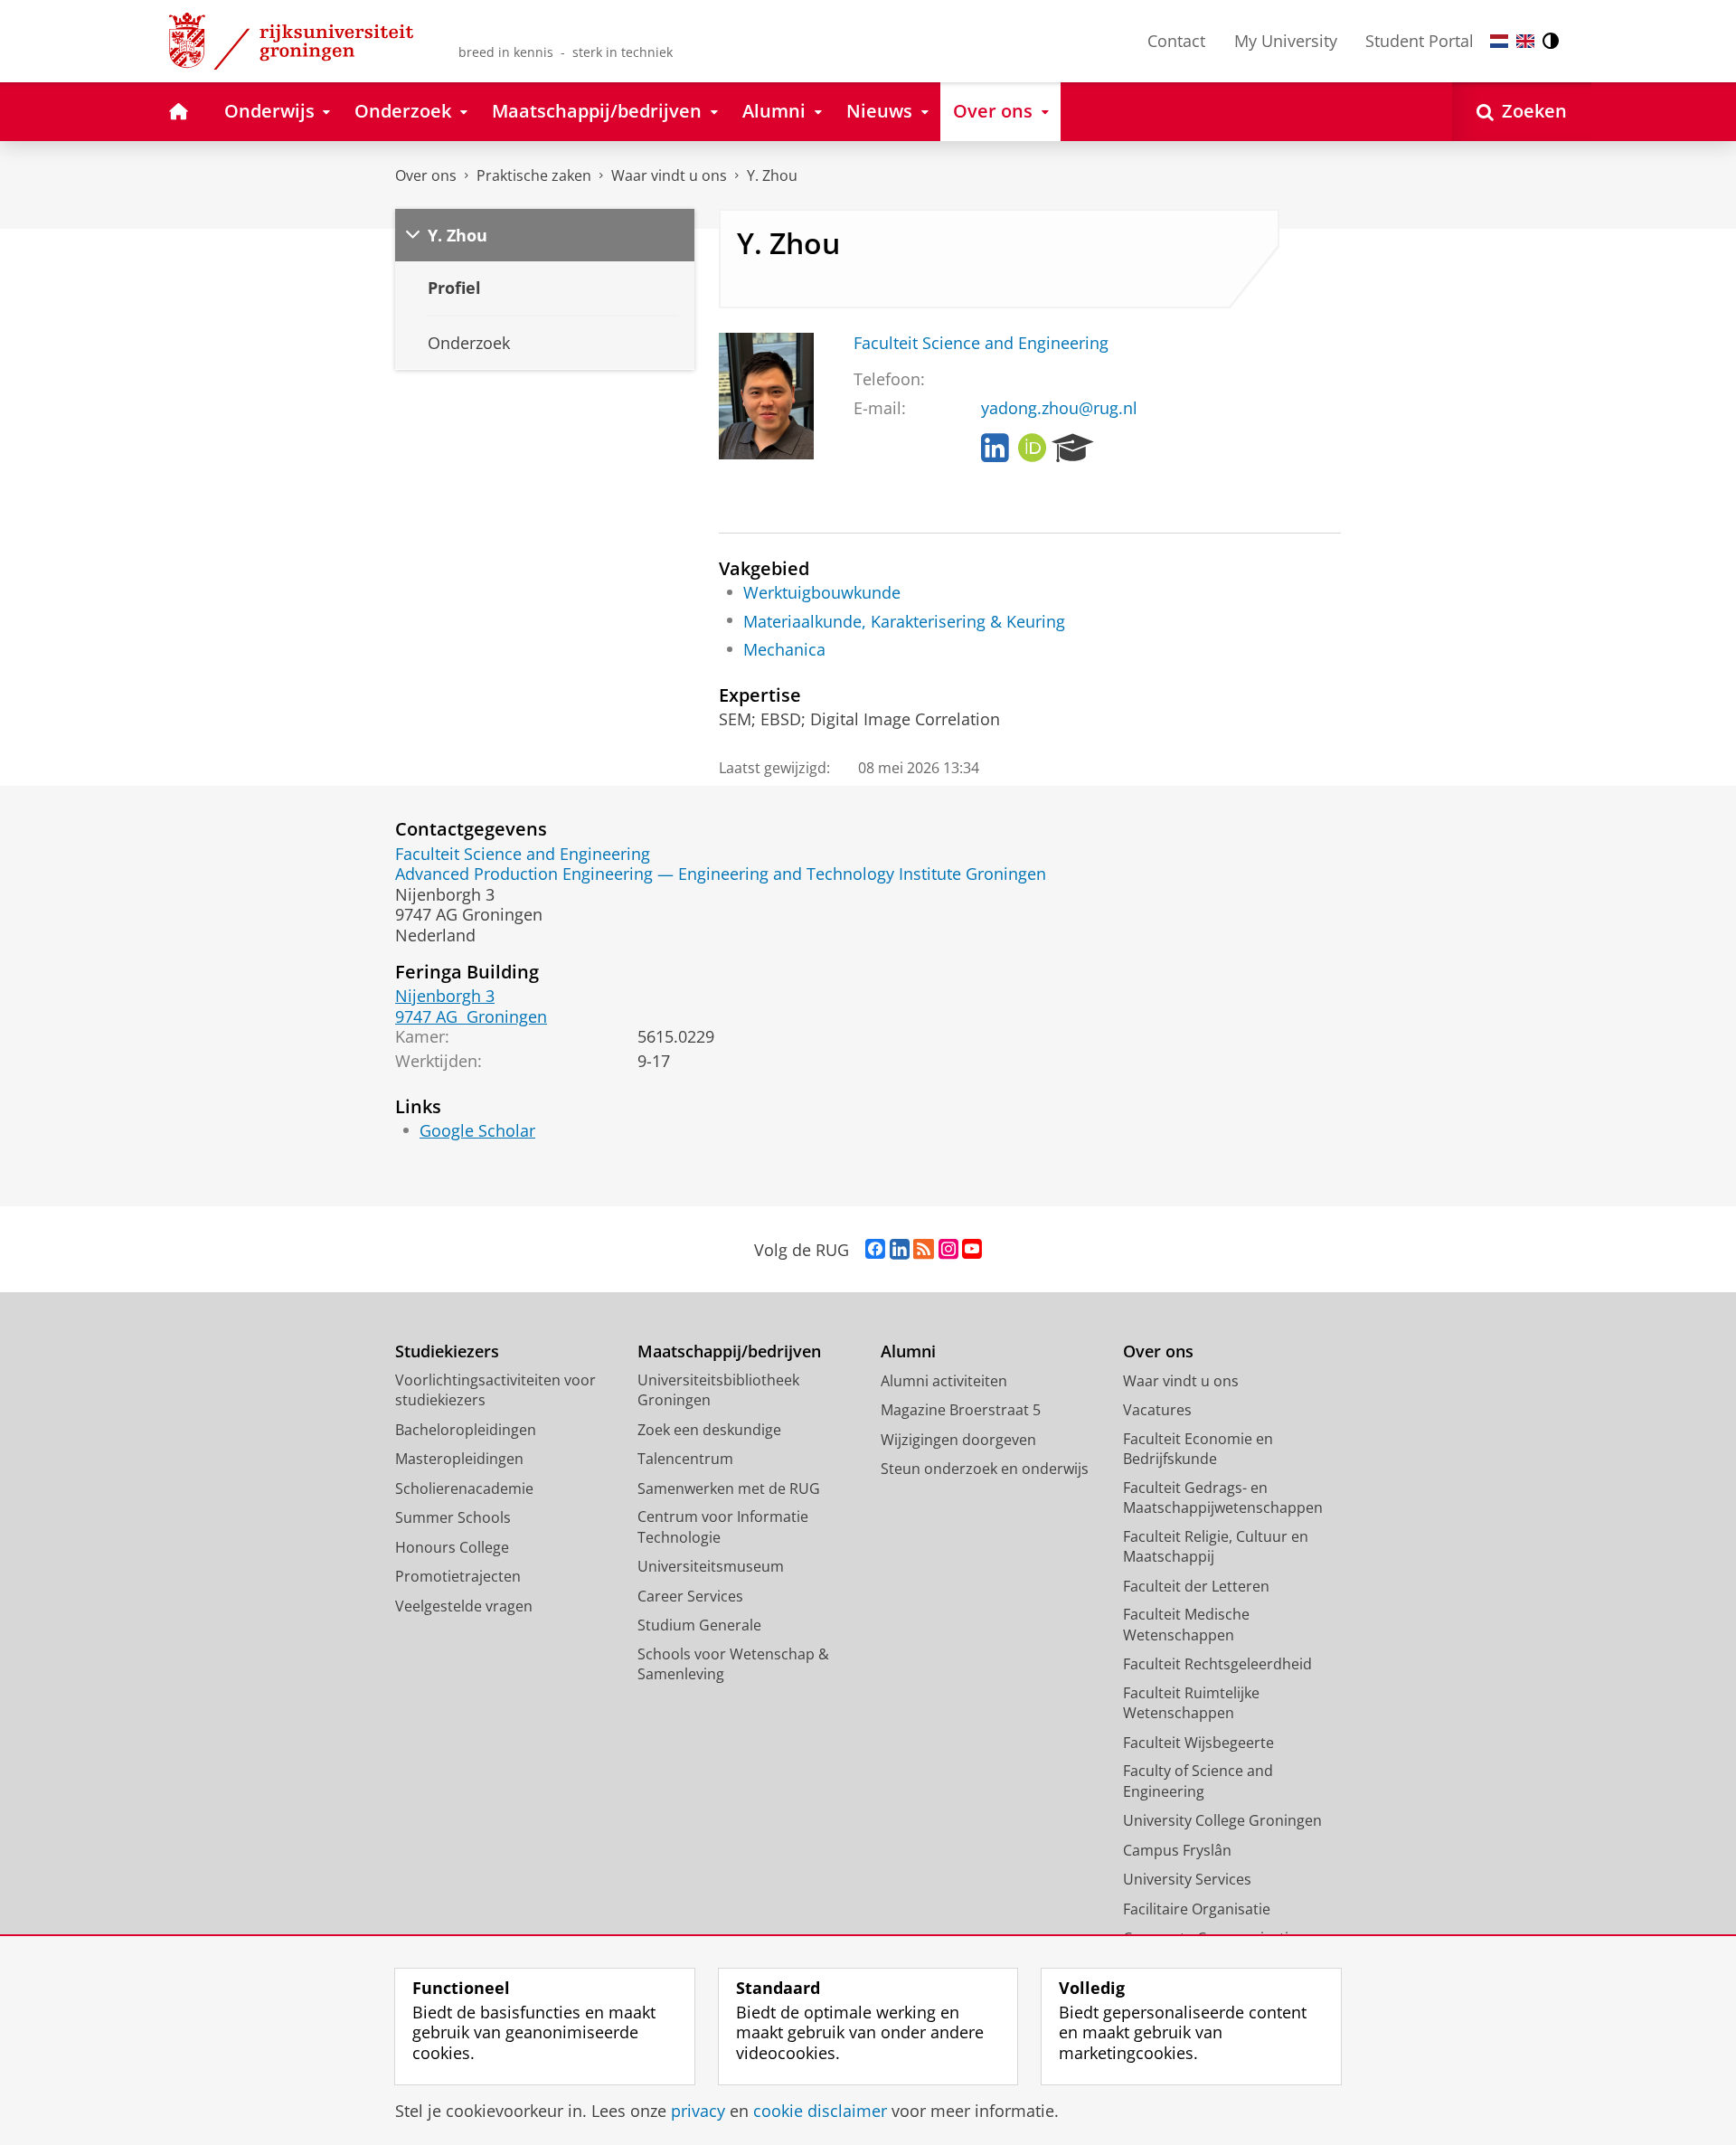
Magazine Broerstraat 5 (961, 1410)
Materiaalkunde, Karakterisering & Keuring (904, 622)
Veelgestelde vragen (464, 1606)
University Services (1187, 1879)
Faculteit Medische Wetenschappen (1186, 1625)
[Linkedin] (995, 449)
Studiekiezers (447, 1351)
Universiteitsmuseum (711, 1566)
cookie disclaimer (820, 2111)
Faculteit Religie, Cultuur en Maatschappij (1216, 1547)
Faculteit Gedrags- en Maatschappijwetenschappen (1223, 1498)
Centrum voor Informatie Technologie (723, 1527)
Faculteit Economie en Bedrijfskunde (1198, 1449)
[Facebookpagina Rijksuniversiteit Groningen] (875, 1250)
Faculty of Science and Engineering (1198, 1781)
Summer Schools (453, 1517)
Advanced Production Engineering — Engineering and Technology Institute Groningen (721, 874)
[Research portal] (1073, 449)
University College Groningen (1222, 1820)
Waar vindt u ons (669, 175)
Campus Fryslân (1177, 1850)
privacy (698, 2111)
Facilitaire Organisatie (1197, 1909)
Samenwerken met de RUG (729, 1488)
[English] (1525, 41)
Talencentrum (685, 1459)
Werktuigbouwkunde (822, 593)
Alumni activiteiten (944, 1381)
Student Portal (1420, 41)
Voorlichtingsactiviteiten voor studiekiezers (495, 1390)
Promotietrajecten (458, 1576)
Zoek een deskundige (709, 1430)
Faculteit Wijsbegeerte (1198, 1743)
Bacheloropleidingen (466, 1430)
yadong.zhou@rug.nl (1059, 408)
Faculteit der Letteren (1196, 1586)
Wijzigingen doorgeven (958, 1440)
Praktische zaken (534, 175)
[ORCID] (1033, 449)
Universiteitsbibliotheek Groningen (718, 1390)
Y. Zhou (772, 175)
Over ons (426, 175)
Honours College (452, 1547)
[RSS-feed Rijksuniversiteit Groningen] (924, 1250)
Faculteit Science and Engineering (981, 343)
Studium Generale (699, 1625)
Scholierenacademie (464, 1488)
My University (1286, 41)
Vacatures (1157, 1410)
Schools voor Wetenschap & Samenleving (733, 1664)
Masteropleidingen (459, 1459)
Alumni (908, 1351)
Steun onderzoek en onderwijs (985, 1469)
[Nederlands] (1499, 41)
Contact (1176, 41)
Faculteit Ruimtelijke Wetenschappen (1191, 1703)
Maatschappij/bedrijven (729, 1351)
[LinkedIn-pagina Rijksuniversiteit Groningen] (900, 1250)
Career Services (690, 1596)
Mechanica (784, 650)
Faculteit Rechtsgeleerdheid (1217, 1664)
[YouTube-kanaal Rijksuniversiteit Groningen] (972, 1250)
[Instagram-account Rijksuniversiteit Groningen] (948, 1250)
